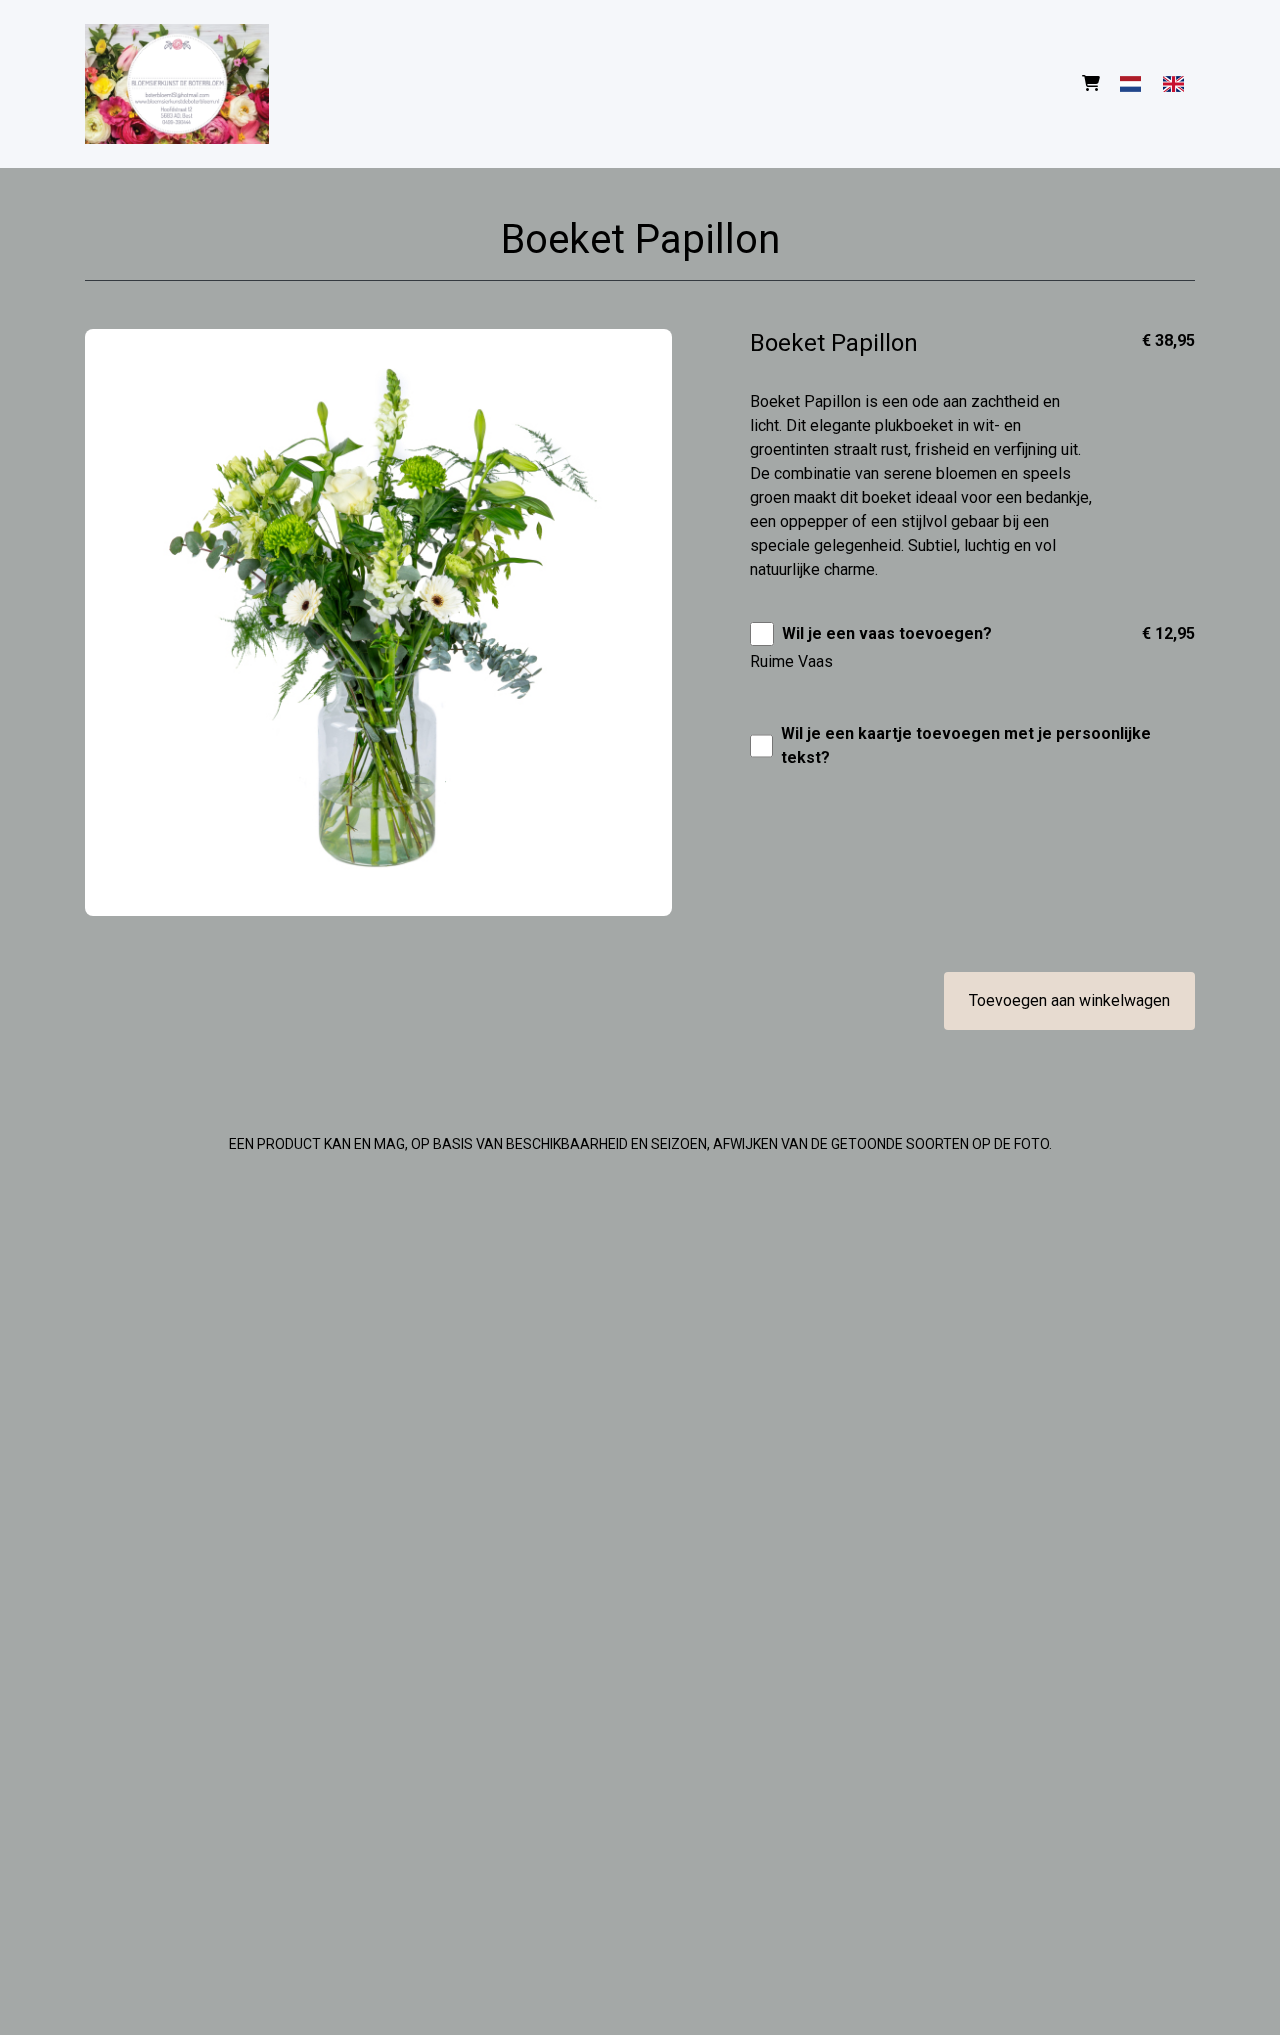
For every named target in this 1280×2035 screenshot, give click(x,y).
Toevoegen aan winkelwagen (1069, 1000)
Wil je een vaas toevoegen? (887, 633)
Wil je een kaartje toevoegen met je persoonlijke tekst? (966, 745)
